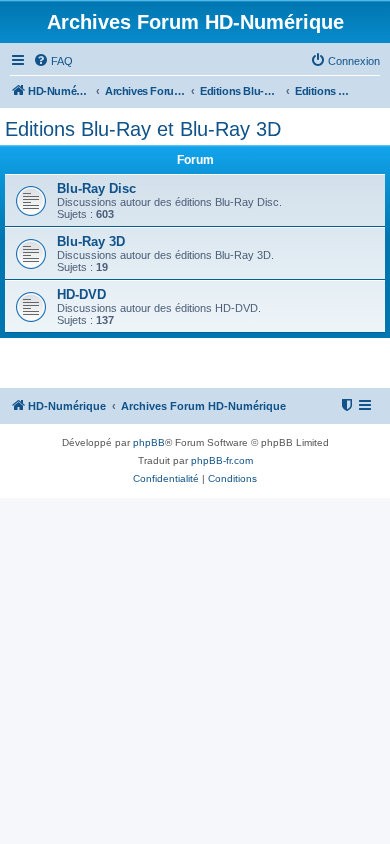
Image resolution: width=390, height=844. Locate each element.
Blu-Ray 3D (91, 241)
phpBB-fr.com (222, 460)
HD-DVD (81, 294)
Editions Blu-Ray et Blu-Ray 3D (143, 129)
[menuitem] (53, 61)
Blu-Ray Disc (96, 188)
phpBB (149, 442)
